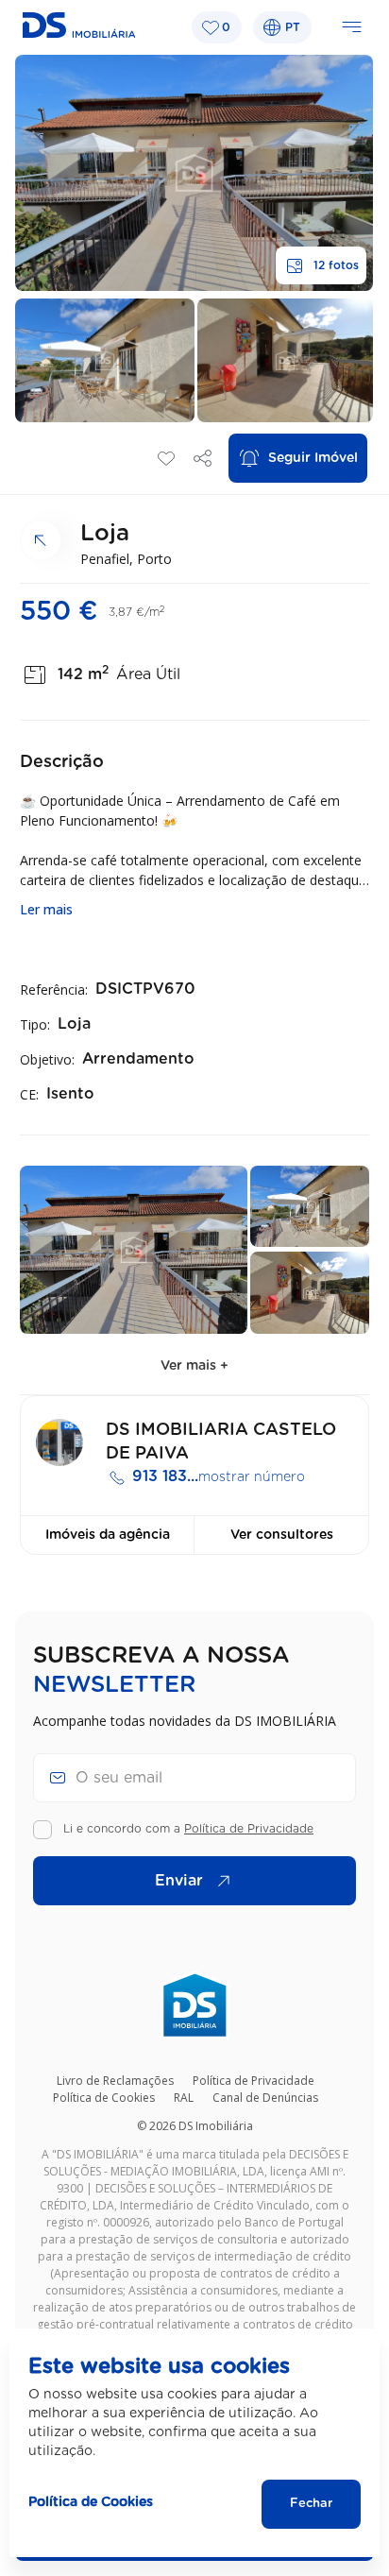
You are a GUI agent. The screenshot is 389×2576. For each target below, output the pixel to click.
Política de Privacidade (249, 1829)
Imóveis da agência (108, 1535)
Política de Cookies (104, 2098)
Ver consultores (282, 1535)
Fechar (311, 2504)
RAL (184, 2098)
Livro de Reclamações (115, 2081)
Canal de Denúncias (265, 2098)
